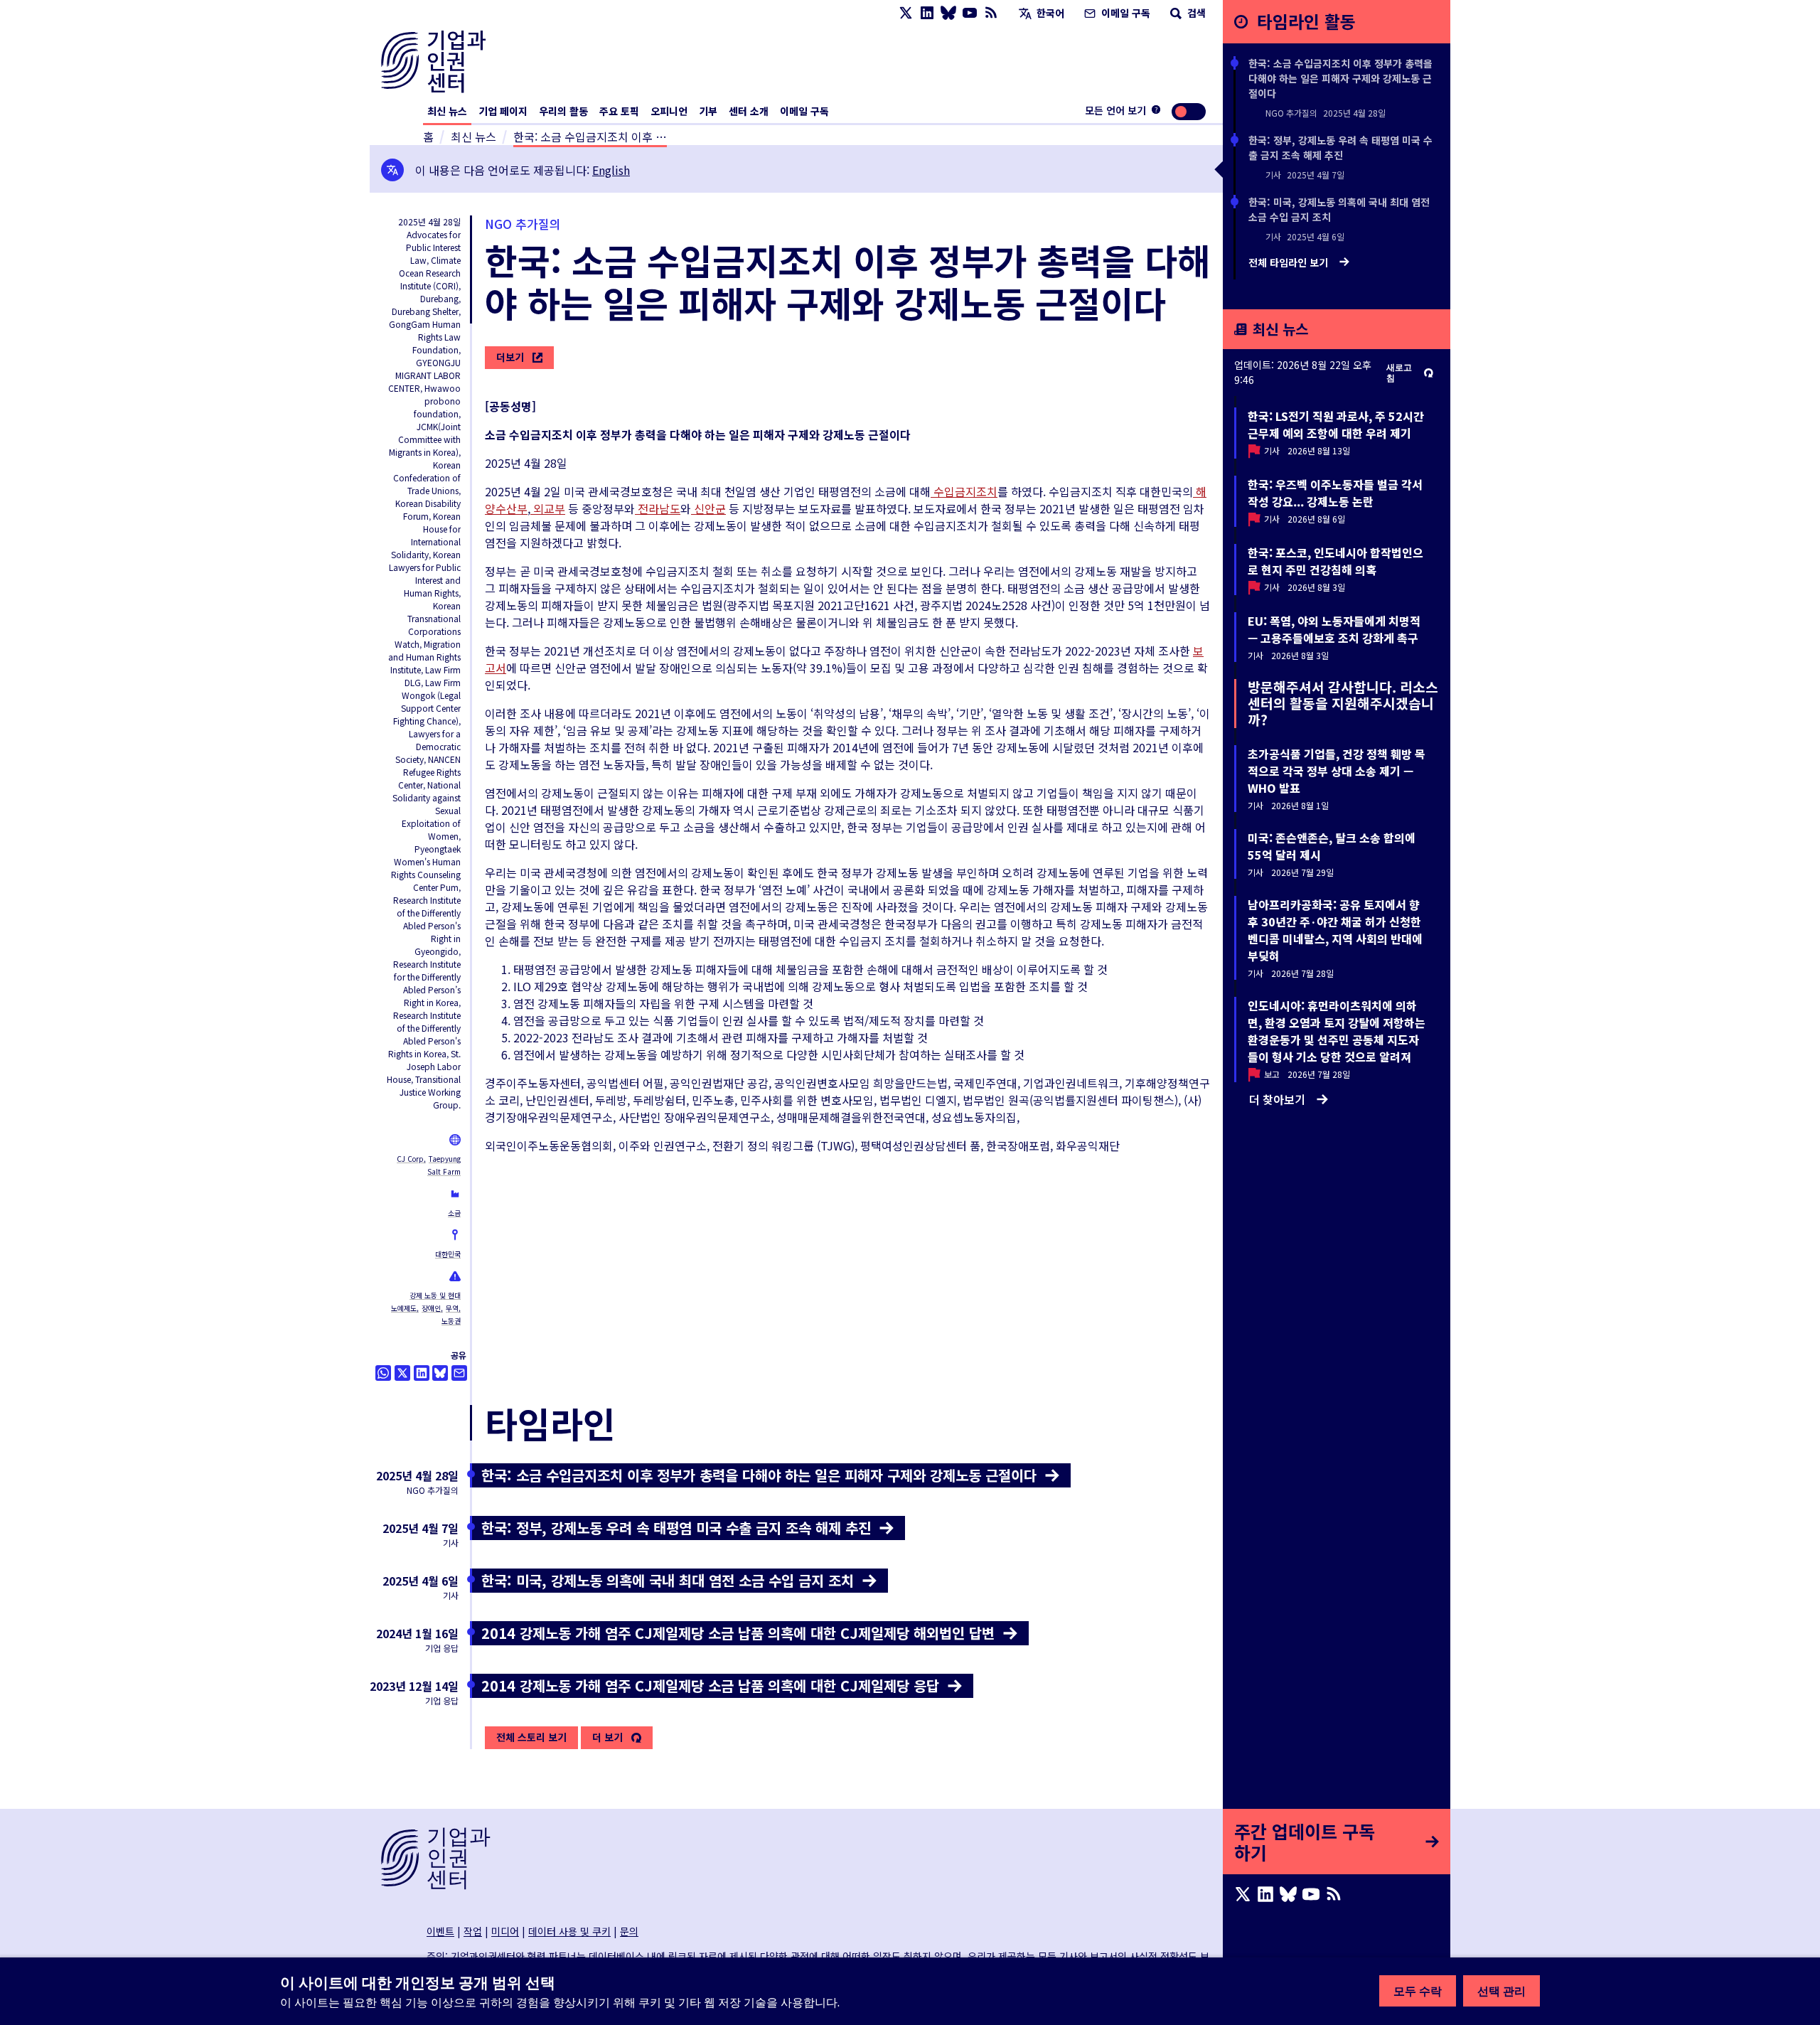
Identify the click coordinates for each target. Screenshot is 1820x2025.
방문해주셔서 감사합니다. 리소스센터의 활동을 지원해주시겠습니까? (1343, 703)
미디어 (505, 1931)
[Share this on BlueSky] (440, 1373)
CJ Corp (410, 1159)
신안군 (708, 508)
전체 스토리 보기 (531, 1737)
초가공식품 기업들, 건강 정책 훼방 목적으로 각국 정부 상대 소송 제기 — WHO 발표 (1337, 771)
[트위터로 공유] (402, 1373)
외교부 (548, 508)
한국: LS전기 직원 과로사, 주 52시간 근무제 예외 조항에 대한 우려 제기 (1336, 424)
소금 (454, 1213)
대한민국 (448, 1254)
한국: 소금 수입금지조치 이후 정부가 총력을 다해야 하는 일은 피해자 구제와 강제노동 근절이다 (1340, 78)
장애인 (431, 1308)
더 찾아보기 (1277, 1099)
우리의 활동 (563, 111)
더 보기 (607, 1738)
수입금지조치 (964, 491)
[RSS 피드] (991, 13)
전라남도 (658, 508)
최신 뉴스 (447, 111)
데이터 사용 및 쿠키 (569, 1931)
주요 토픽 (619, 111)
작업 (473, 1931)
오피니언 (669, 111)
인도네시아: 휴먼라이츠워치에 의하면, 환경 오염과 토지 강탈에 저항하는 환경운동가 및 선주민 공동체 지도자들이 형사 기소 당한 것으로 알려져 (1337, 1031)
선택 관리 (1501, 1991)
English (611, 170)
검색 (1195, 13)
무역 (452, 1308)
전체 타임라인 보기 (1290, 263)
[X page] (906, 13)
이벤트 (440, 1931)
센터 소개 (749, 111)
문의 (629, 1931)
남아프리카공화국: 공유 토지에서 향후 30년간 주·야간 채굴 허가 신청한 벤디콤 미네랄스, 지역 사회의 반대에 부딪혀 (1335, 930)
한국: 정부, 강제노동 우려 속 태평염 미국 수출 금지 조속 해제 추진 (1340, 148)
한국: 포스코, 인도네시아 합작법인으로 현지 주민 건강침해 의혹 (1335, 561)
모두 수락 (1418, 1991)
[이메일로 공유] (459, 1373)
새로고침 (1399, 373)
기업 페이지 (503, 111)
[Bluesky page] (948, 13)
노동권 (451, 1321)
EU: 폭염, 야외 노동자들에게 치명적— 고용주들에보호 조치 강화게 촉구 (1334, 629)
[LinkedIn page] (927, 13)
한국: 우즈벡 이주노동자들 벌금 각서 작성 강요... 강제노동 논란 (1335, 493)
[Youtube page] (970, 13)
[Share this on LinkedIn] (422, 1373)
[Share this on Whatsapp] (383, 1373)
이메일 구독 (1124, 13)
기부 (708, 111)
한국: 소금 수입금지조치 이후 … (590, 137)
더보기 (510, 357)
